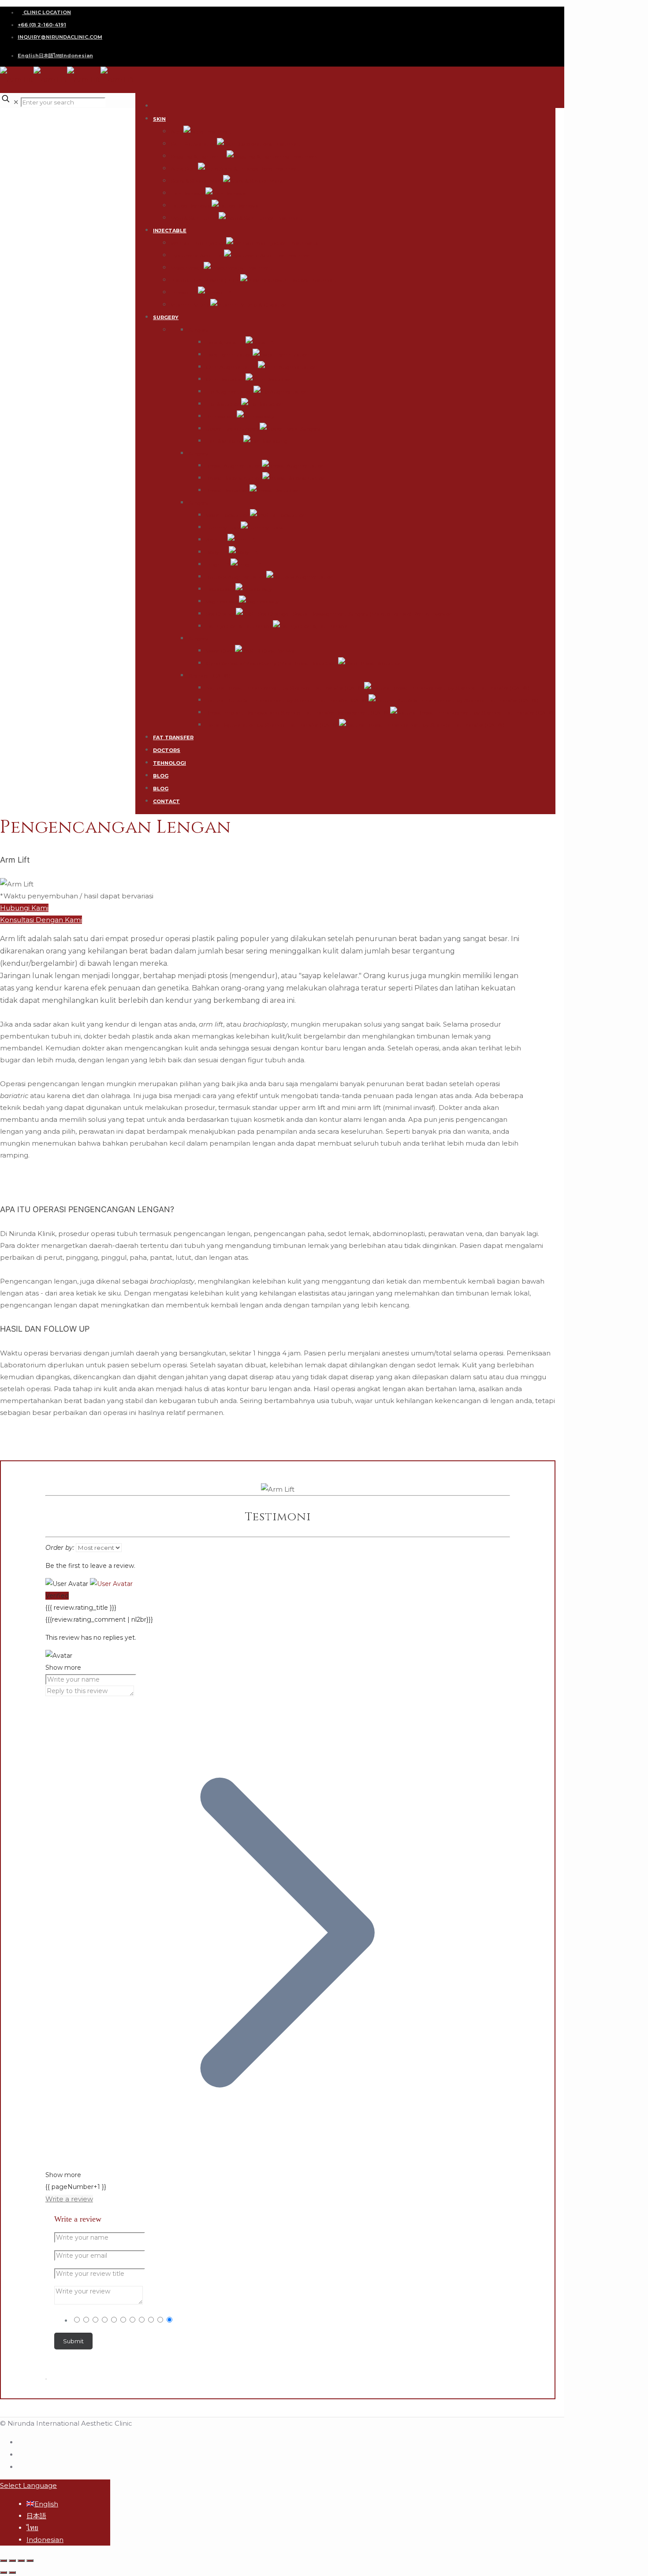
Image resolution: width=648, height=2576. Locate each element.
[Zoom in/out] (30, 2561)
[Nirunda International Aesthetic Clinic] (67, 80)
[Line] (21, 2454)
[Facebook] (21, 2442)
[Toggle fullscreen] (21, 2561)
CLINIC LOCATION (47, 12)
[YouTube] (21, 2466)
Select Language (28, 2485)
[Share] (12, 2561)
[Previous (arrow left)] (4, 2572)
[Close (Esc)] (4, 2561)
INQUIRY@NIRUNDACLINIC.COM (60, 37)
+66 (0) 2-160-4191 (42, 25)
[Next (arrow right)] (12, 2572)
